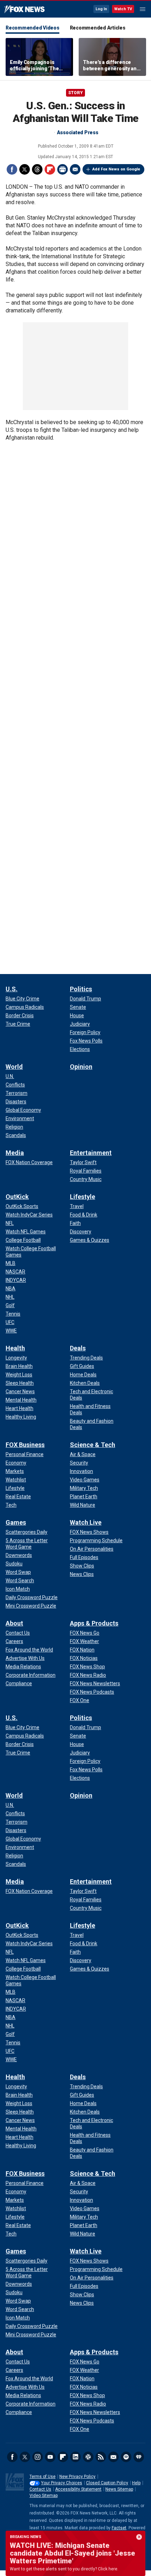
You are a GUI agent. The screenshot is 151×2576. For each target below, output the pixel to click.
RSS (101, 2457)
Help (136, 2483)
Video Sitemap (44, 2496)
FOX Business (25, 1445)
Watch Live (86, 1522)
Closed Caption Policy (107, 2483)
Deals (78, 1348)
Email (75, 169)
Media (15, 1153)
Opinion (81, 1067)
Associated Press (78, 132)
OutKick (17, 1197)
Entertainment (91, 1153)
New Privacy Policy (77, 2477)
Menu (143, 9)
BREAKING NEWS (26, 2537)
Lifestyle (83, 1197)
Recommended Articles (98, 28)
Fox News (24, 9)
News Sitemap (119, 2489)
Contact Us (40, 2489)
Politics (81, 989)
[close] (139, 2537)
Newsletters (113, 2457)
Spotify (126, 2457)
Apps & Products (94, 1623)
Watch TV (123, 9)
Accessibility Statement (78, 2489)
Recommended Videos (32, 28)
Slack (88, 2457)
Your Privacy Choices (62, 2483)
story (75, 93)
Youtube (50, 2457)
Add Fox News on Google (116, 169)
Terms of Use (42, 2477)
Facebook (12, 169)
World (14, 1067)
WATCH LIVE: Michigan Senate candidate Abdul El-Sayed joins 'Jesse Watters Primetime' (73, 2553)
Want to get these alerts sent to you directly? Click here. (64, 2569)
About (14, 1623)
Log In (101, 9)
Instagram (38, 2457)
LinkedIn (75, 2457)
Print (63, 169)
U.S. (12, 989)
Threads (37, 169)
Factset (119, 2528)
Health (15, 1348)
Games (16, 1522)
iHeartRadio (139, 2457)
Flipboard (50, 169)
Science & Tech (93, 1445)
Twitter (25, 169)
